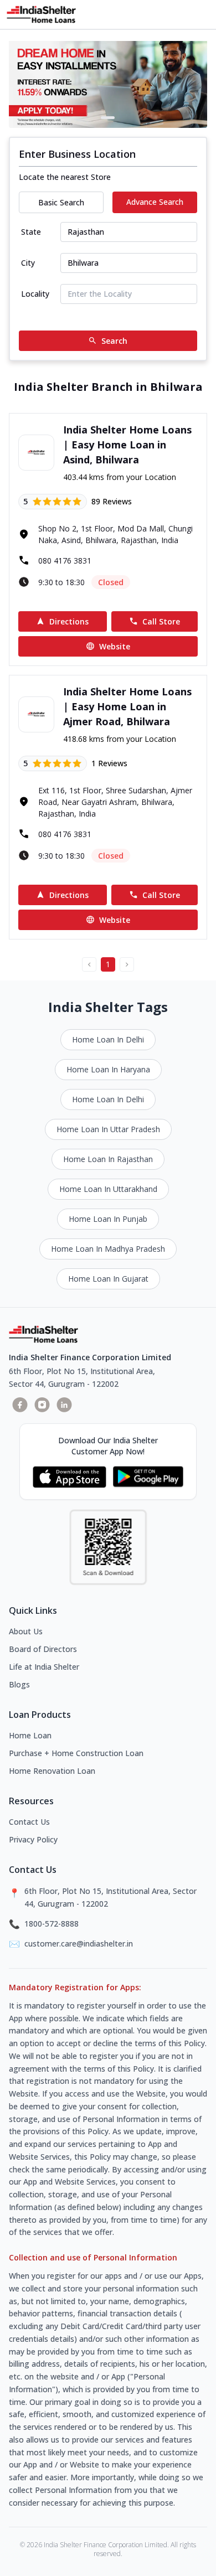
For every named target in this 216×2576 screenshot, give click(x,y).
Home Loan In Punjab (108, 1219)
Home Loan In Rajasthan (108, 1159)
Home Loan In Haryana (108, 1069)
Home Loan (30, 1735)
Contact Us (29, 1822)
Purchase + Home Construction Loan (76, 1753)
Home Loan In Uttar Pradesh (108, 1129)
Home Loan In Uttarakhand (108, 1189)
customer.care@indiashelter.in (79, 1943)
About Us (26, 1631)
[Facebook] (20, 1405)
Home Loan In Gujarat (108, 1279)
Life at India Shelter (44, 1667)
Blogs (19, 1684)
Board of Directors (43, 1649)
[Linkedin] (64, 1405)
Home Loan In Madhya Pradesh (108, 1249)
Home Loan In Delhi (108, 1039)
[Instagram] (42, 1405)
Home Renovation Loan (52, 1771)
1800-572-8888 (52, 1924)
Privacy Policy (33, 1839)
